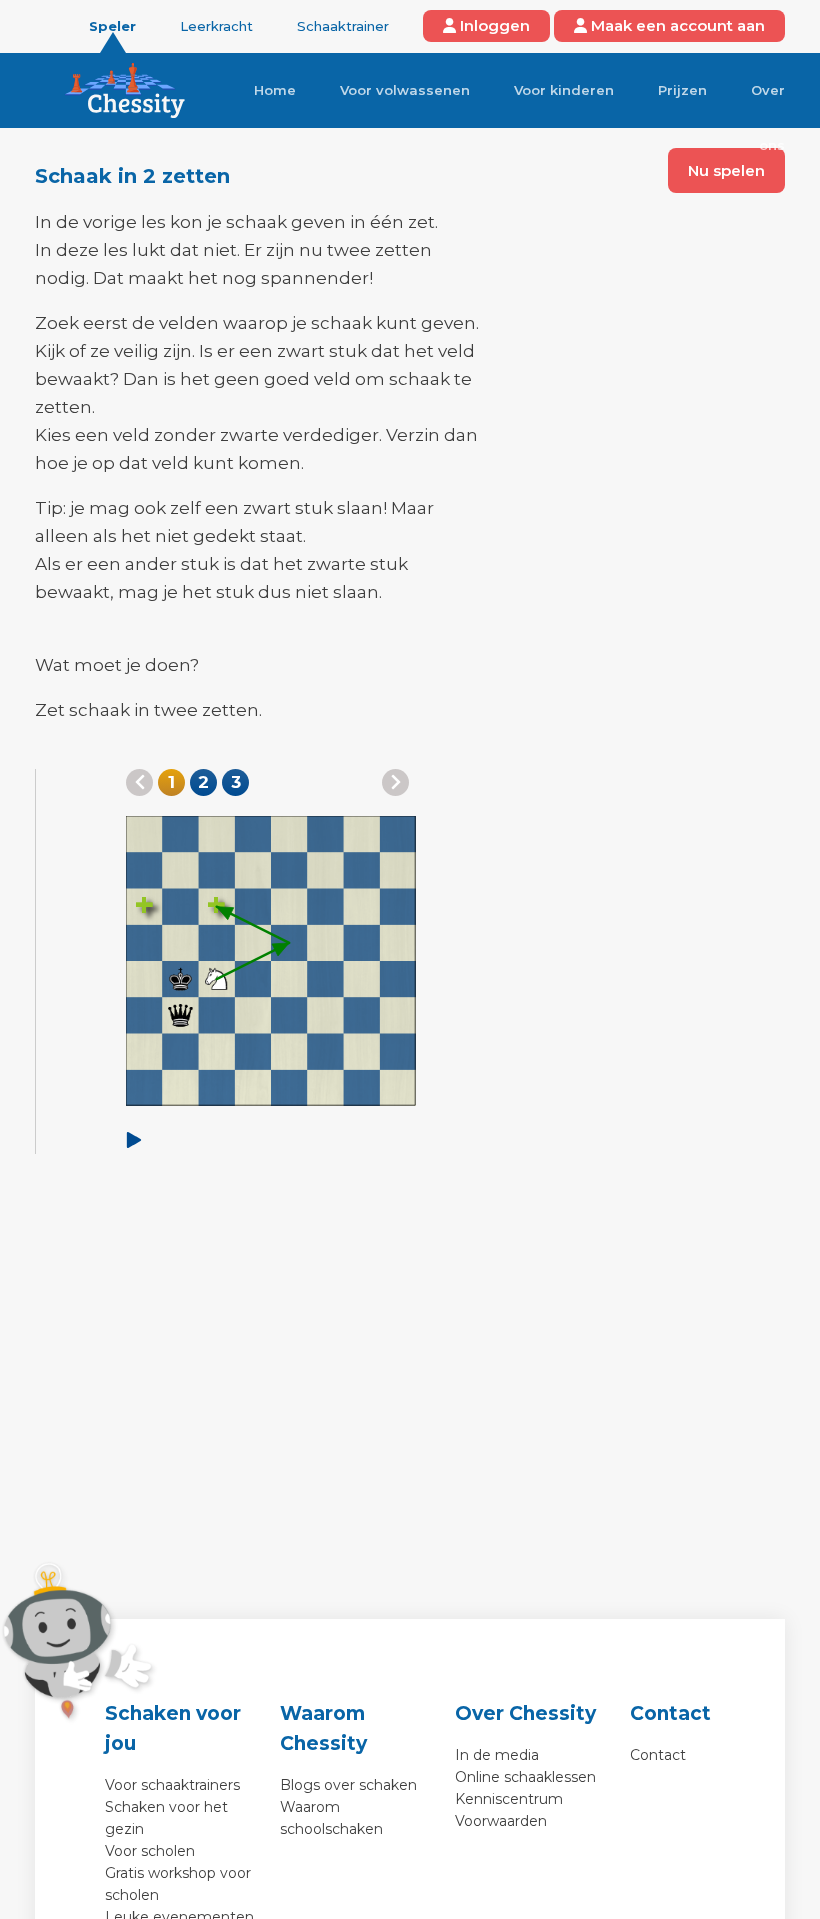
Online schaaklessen (525, 1777)
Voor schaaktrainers (172, 1785)
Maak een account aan (676, 25)
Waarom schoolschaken (331, 1818)
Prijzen (682, 90)
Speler (112, 26)
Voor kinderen (564, 90)
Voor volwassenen (405, 90)
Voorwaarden (501, 1821)
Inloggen (493, 25)
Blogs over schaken (348, 1785)
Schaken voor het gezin (166, 1818)
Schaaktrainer (343, 26)
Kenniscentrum (509, 1799)
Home (275, 90)
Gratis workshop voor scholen (178, 1884)
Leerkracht (216, 26)
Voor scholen (150, 1851)
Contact (658, 1755)
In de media (497, 1755)
